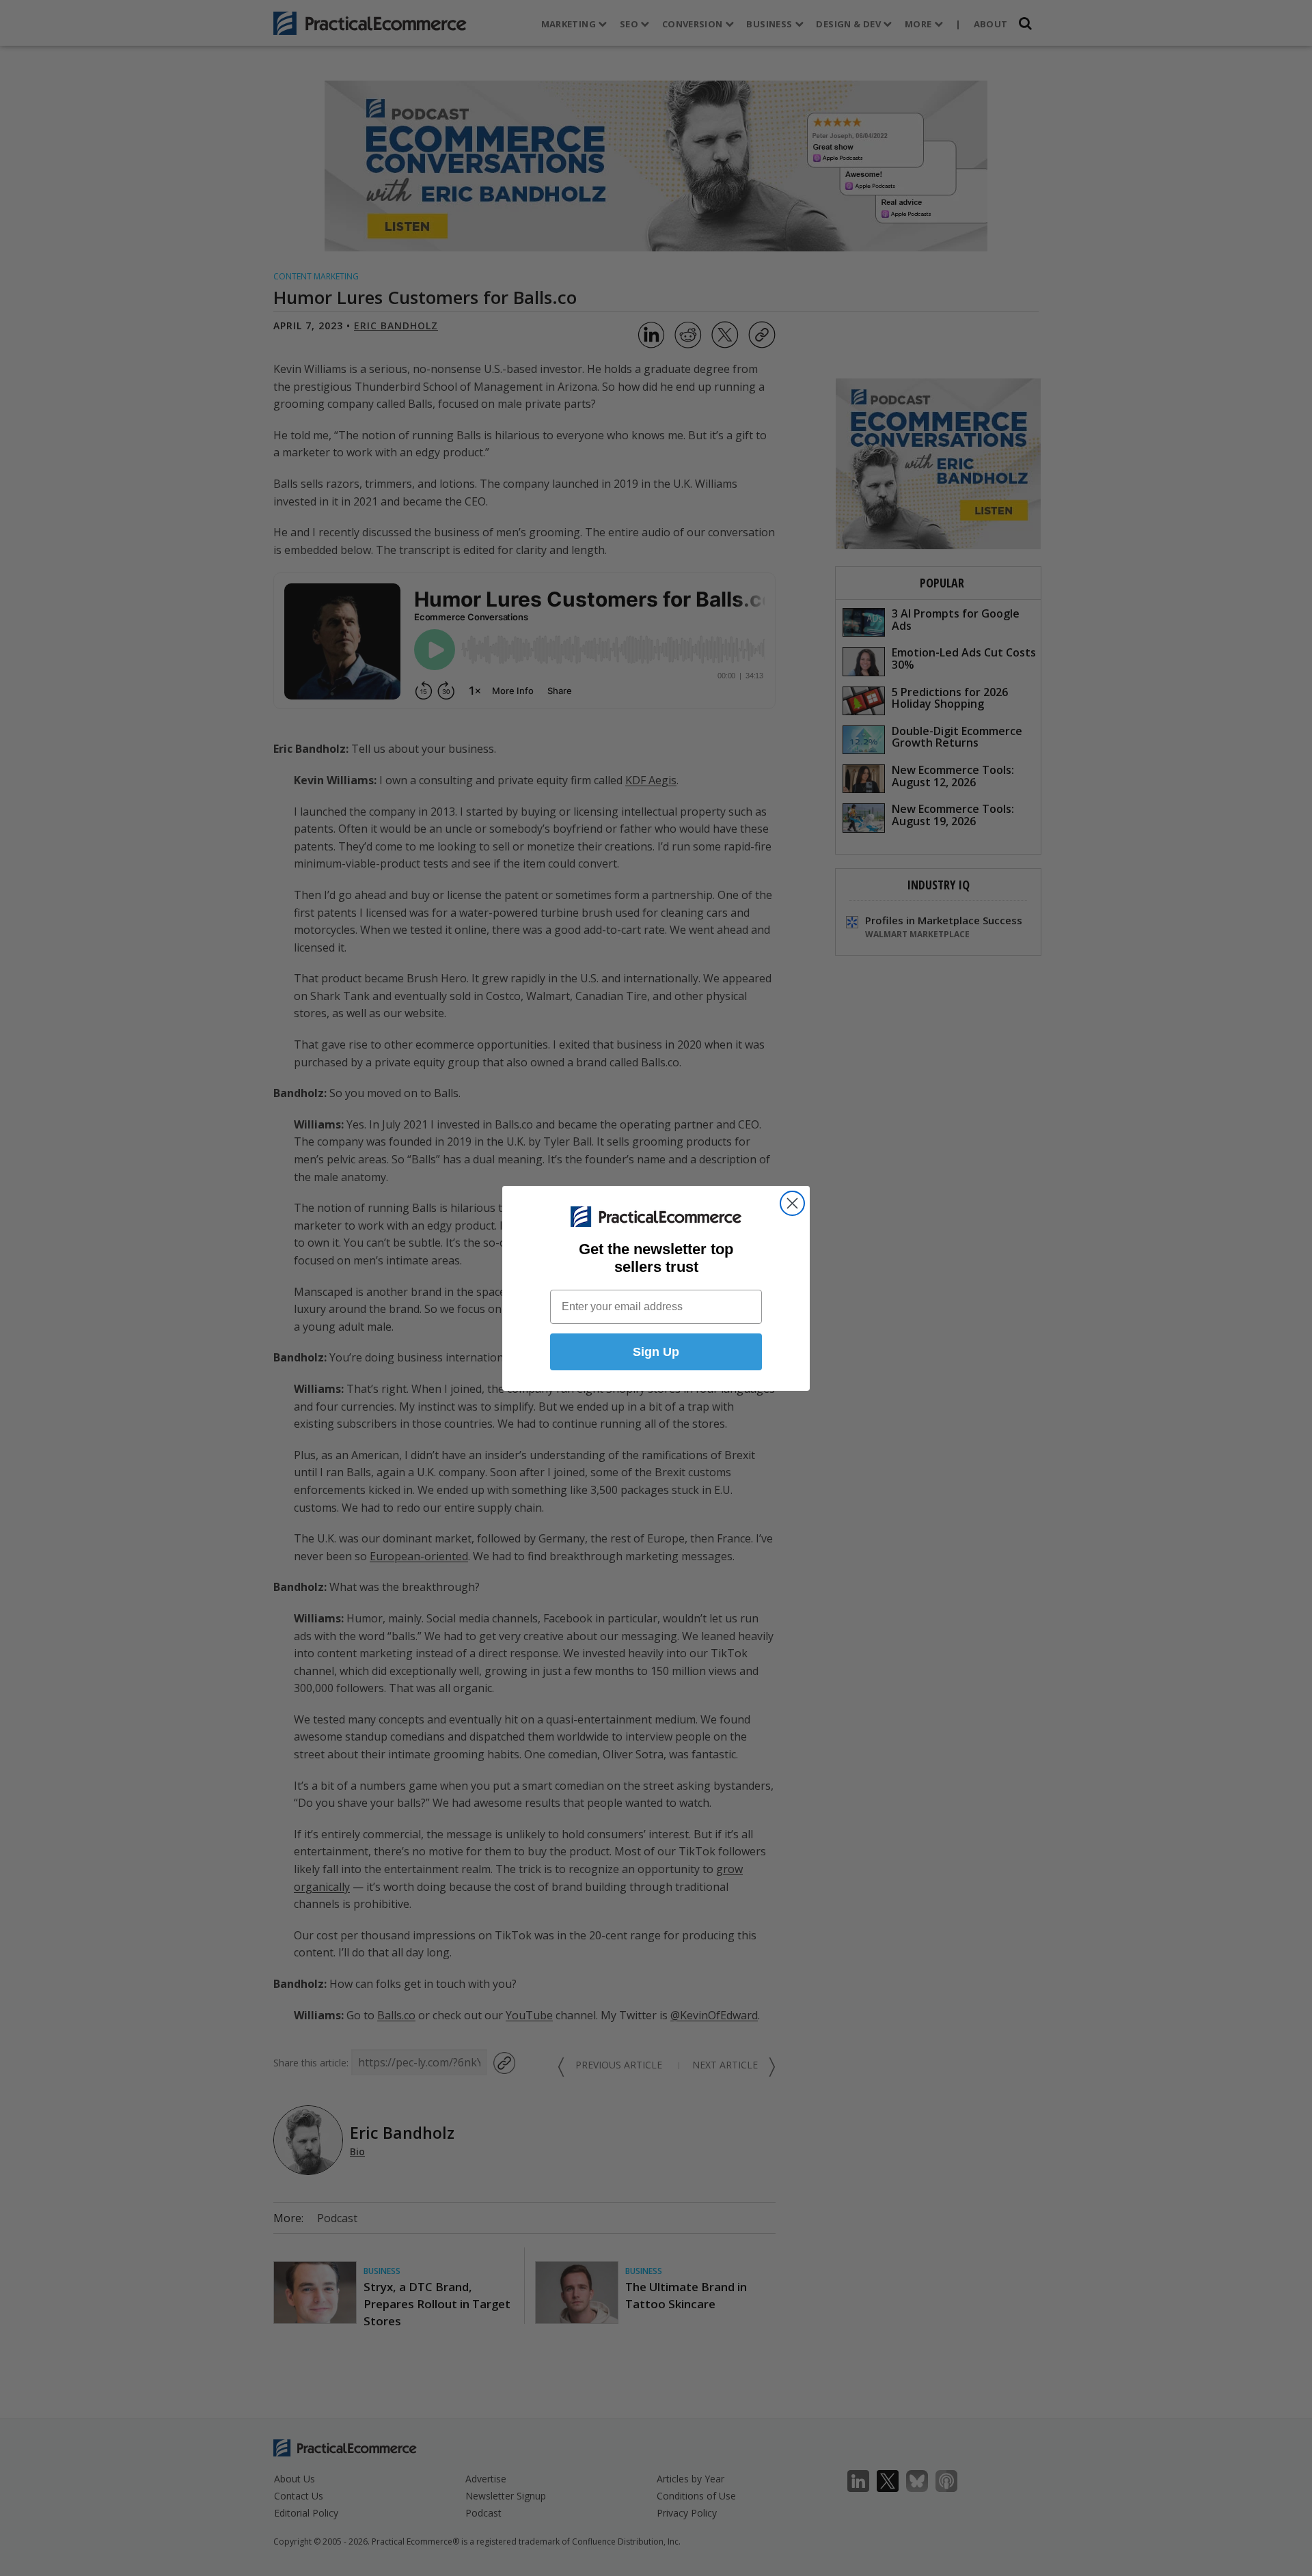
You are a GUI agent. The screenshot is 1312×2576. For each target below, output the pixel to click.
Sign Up (656, 1352)
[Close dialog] (792, 1203)
